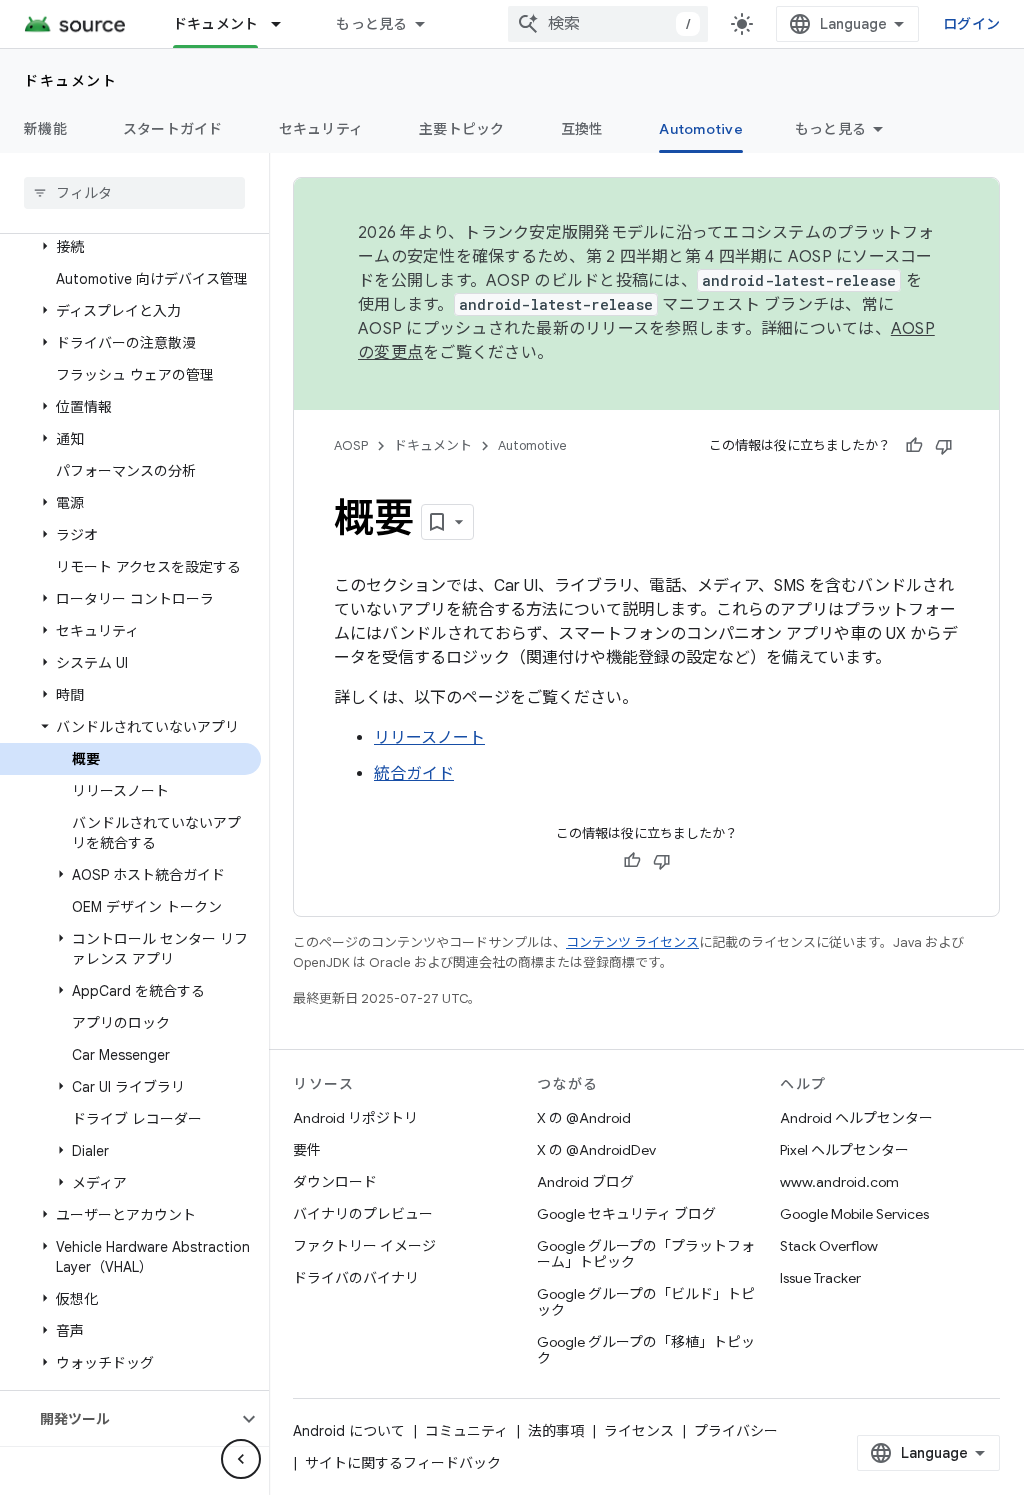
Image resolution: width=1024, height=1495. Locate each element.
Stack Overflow (829, 1246)
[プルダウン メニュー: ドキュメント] (285, 24)
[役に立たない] (944, 446)
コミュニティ (466, 1431)
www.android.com (839, 1182)
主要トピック (462, 129)
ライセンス (639, 1431)
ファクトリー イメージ (364, 1246)
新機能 (45, 129)
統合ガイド (414, 774)
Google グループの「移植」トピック (646, 1350)
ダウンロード (335, 1182)
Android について (349, 1431)
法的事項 (556, 1431)
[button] (130, 247)
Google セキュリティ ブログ (626, 1214)
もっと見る (371, 24)
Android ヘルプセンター (856, 1118)
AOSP (351, 445)
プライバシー (736, 1431)
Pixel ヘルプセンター (844, 1150)
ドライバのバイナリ (356, 1278)
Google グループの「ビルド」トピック (646, 1302)
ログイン (971, 24)
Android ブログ (585, 1182)
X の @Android (584, 1118)
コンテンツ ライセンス (632, 942)
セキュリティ (321, 129)
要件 (307, 1150)
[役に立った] (914, 446)
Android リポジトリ (355, 1118)
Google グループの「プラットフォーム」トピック (646, 1254)
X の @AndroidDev (596, 1150)
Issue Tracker (820, 1278)
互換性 (582, 129)
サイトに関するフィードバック (403, 1463)
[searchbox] (134, 193)
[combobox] (608, 24)
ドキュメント (216, 24)
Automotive (701, 129)
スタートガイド (173, 129)
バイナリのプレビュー (363, 1214)
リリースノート (429, 738)
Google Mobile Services (854, 1214)
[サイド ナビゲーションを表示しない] (241, 1459)
